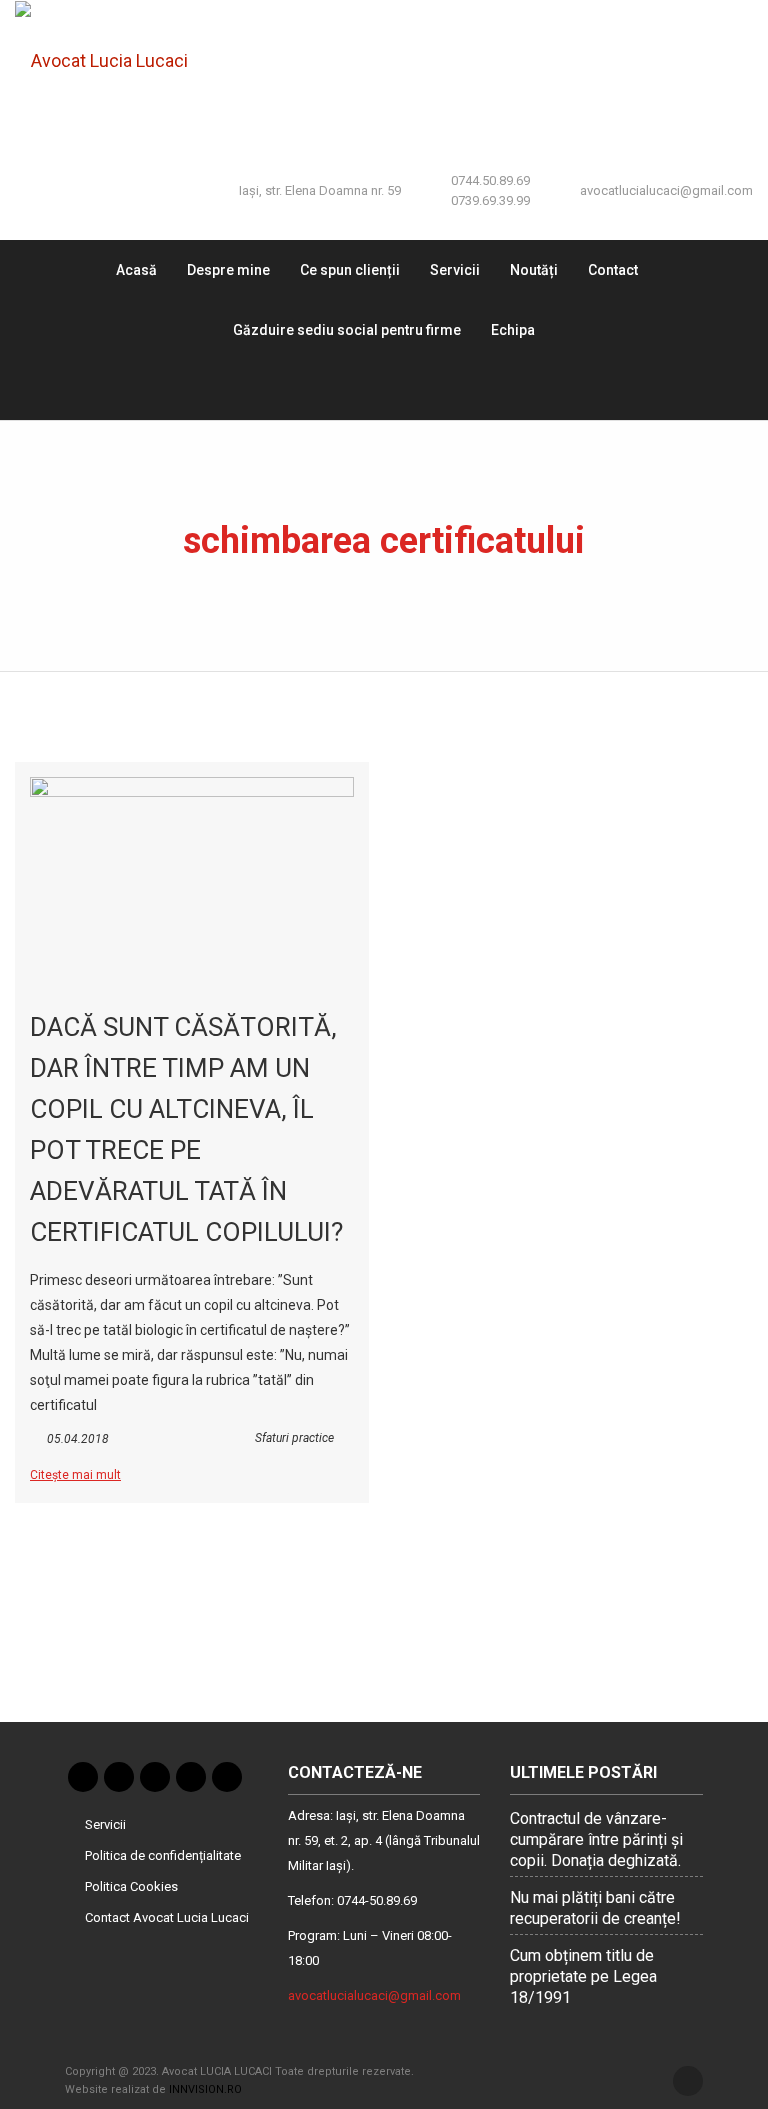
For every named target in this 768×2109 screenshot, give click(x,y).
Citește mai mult (75, 1475)
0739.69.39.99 (490, 200)
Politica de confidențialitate (163, 1855)
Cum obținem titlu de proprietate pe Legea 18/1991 (583, 1976)
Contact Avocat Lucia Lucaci (167, 1917)
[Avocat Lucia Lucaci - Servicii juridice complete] (116, 60)
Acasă (136, 270)
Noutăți (534, 270)
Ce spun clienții (350, 270)
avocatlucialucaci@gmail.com (666, 190)
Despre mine (228, 270)
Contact (613, 270)
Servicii (455, 270)
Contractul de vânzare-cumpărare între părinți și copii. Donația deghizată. (596, 1839)
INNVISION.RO (205, 2089)
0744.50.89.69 (490, 180)
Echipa (513, 330)
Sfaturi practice (294, 1438)
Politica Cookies (131, 1886)
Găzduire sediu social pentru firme (347, 330)
